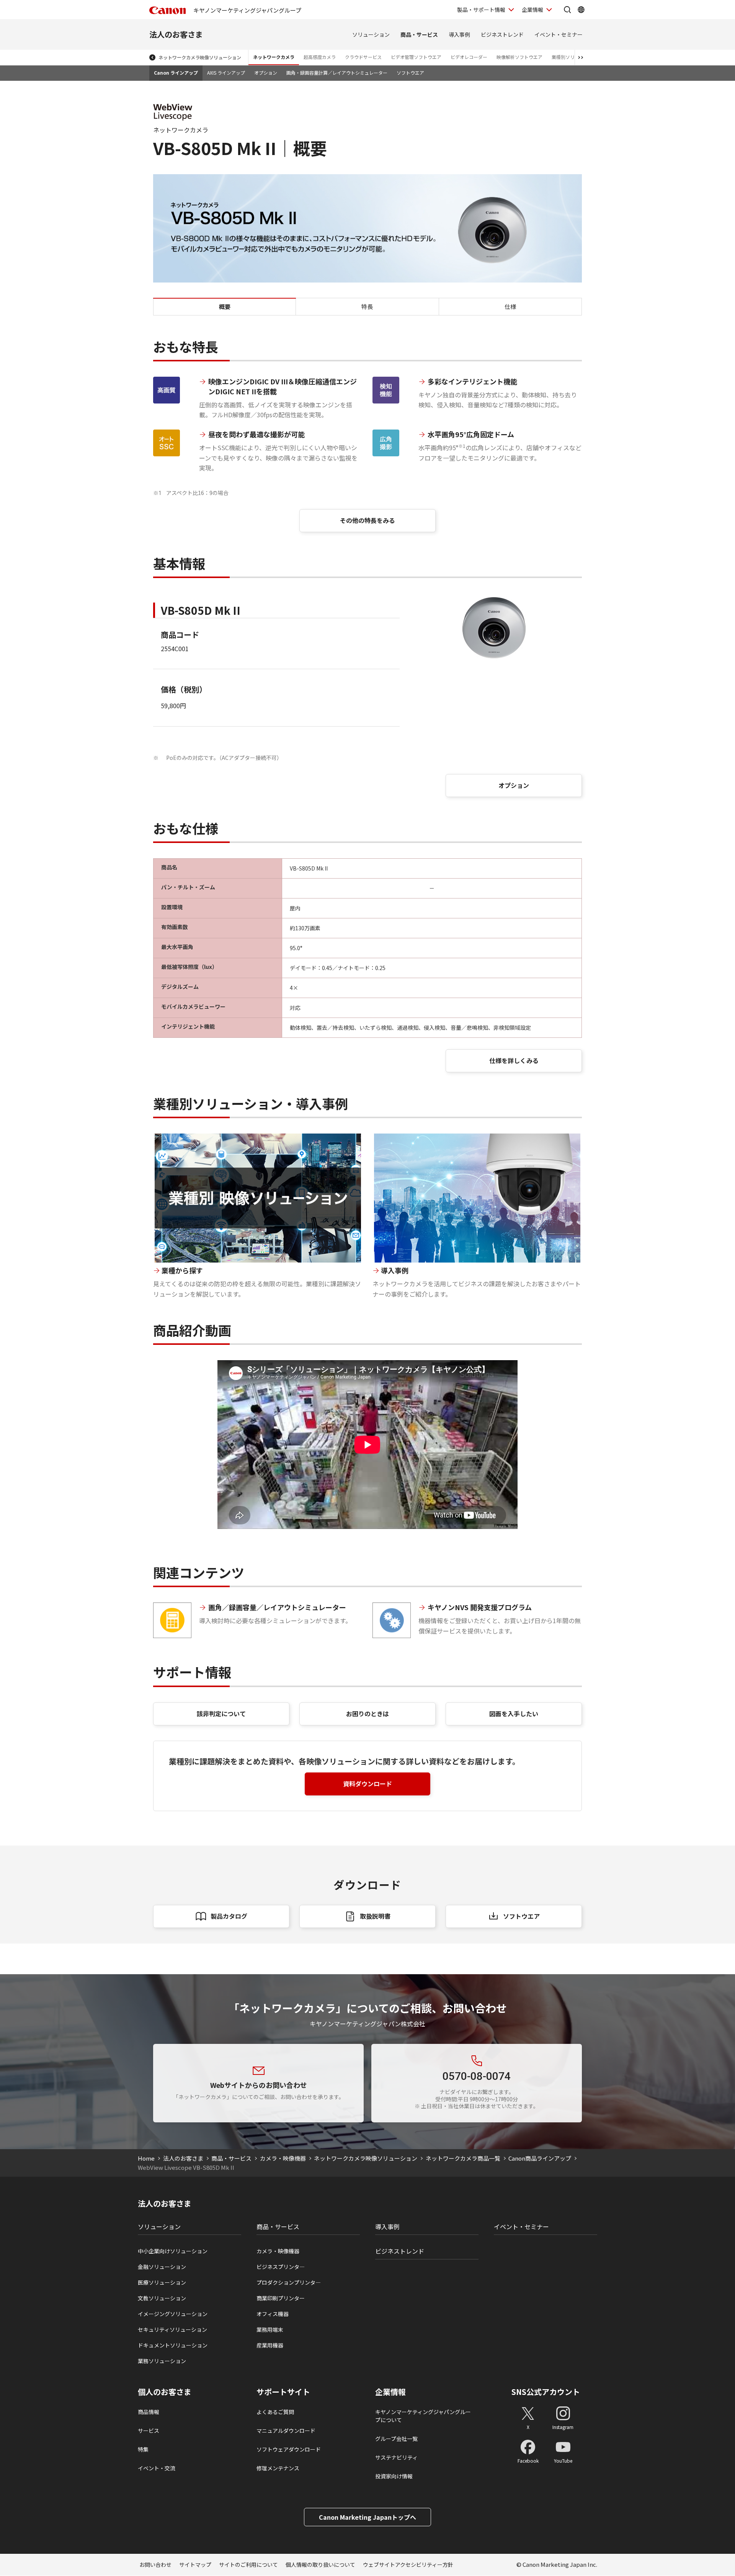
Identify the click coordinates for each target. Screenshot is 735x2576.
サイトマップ (195, 2565)
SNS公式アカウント (546, 2392)
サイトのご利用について (248, 2565)
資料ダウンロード (367, 1784)
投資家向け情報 (394, 2476)
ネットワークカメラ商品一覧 (463, 2158)
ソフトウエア (410, 73)
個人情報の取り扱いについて (320, 2565)
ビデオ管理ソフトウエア (416, 57)
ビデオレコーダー (469, 57)
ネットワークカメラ (274, 57)
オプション (266, 73)
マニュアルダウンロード (286, 2431)
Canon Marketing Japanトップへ (367, 2517)
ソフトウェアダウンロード (289, 2449)
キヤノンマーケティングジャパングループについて (423, 2416)
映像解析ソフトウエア (519, 57)
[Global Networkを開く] (581, 10)
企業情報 (532, 10)
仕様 (510, 306)
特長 (367, 306)
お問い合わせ (155, 2565)
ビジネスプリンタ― (281, 2267)
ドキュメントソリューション (173, 2345)
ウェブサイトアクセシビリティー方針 (408, 2565)
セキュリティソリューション (172, 2329)
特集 (143, 2449)
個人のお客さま (165, 2392)
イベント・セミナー (559, 34)
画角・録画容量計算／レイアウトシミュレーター (337, 73)
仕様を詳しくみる (514, 1060)
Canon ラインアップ (176, 73)
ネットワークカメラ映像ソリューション (200, 57)
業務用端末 (270, 2329)
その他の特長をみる (367, 520)
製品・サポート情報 (481, 10)
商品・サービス (419, 34)
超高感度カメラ (320, 57)
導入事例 (459, 34)
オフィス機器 (273, 2314)
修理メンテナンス (278, 2468)
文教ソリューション (162, 2298)
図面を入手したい (514, 1714)
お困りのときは (367, 1714)
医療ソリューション (162, 2282)
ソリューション (371, 34)
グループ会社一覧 (396, 2439)
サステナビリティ (396, 2457)
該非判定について (221, 1714)
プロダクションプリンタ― (289, 2282)
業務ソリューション (162, 2361)
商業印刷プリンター (281, 2298)
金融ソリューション (162, 2267)
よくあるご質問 (275, 2412)
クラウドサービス (363, 57)
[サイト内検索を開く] (567, 10)
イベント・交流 (157, 2468)
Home (146, 2158)
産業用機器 (270, 2345)
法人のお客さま (176, 34)
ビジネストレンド (502, 34)
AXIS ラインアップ (226, 73)
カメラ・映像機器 (283, 2158)
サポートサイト (283, 2392)
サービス (149, 2431)
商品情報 (149, 2412)
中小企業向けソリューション (173, 2251)
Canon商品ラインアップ (540, 2158)
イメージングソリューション (173, 2314)
